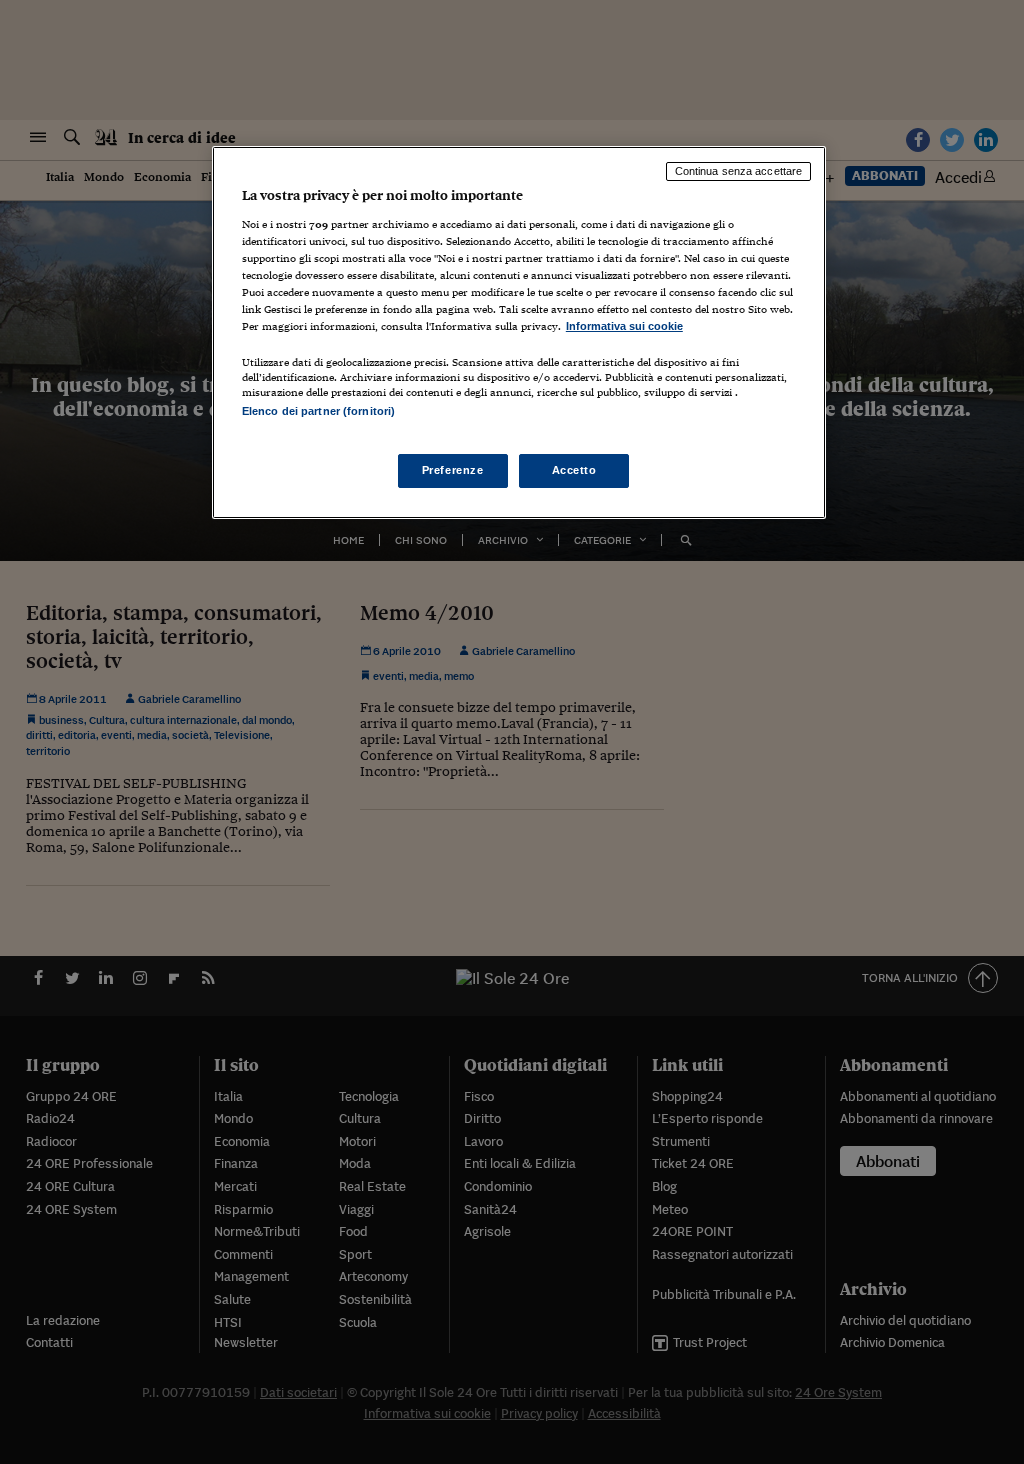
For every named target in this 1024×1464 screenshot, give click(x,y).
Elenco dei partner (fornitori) (318, 411)
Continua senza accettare (739, 171)
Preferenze (453, 470)
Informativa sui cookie (624, 326)
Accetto (574, 470)
